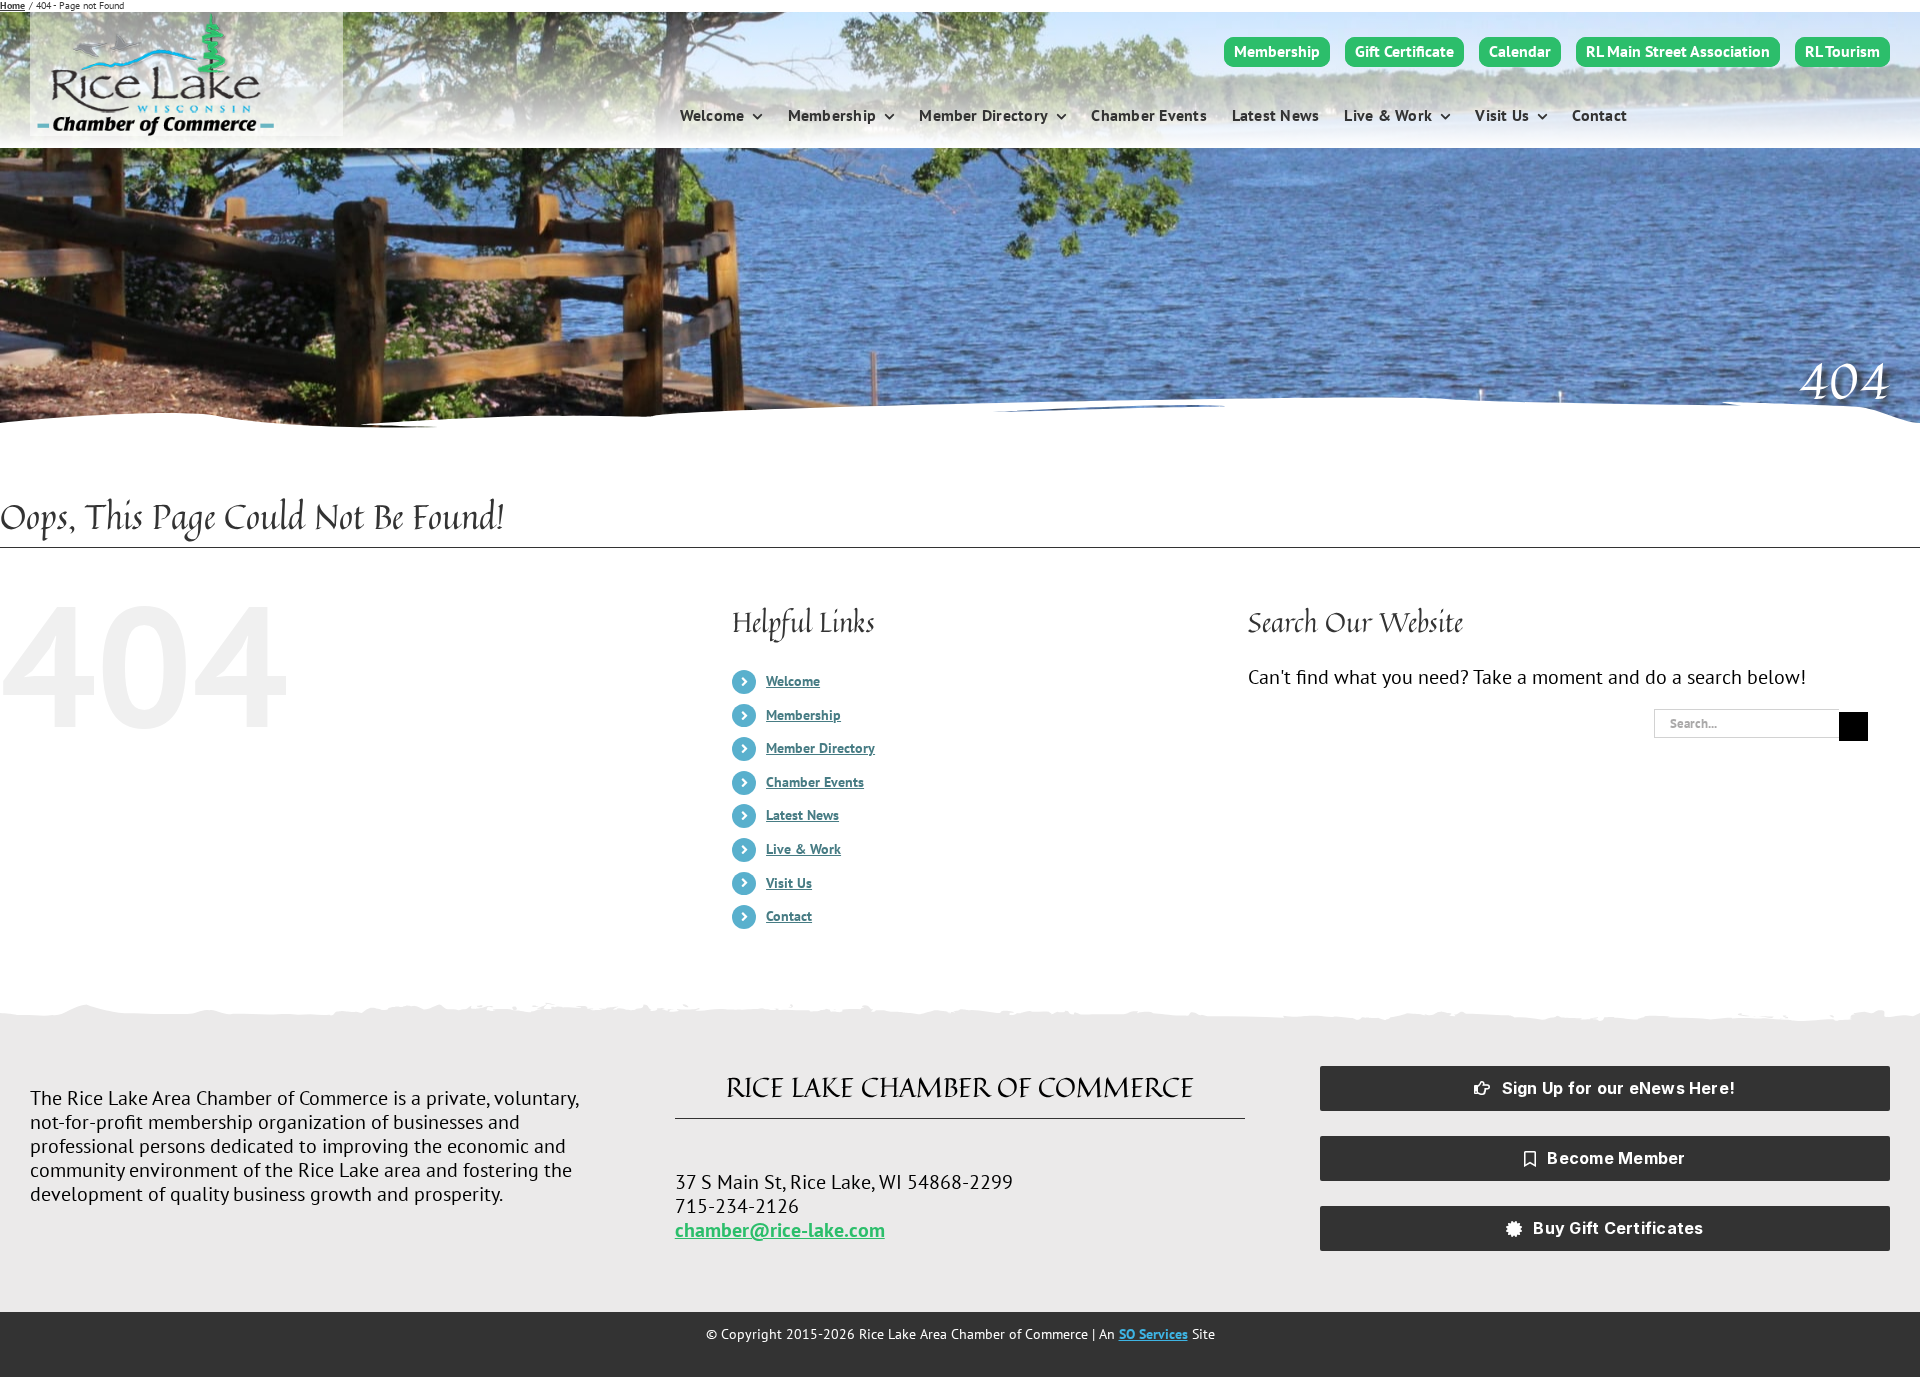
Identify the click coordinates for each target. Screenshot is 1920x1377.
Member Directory (820, 748)
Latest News (802, 815)
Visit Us (789, 883)
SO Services (1153, 1334)
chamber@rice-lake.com (780, 1230)
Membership (803, 715)
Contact (789, 916)
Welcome (793, 681)
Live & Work (803, 849)
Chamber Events (815, 782)
